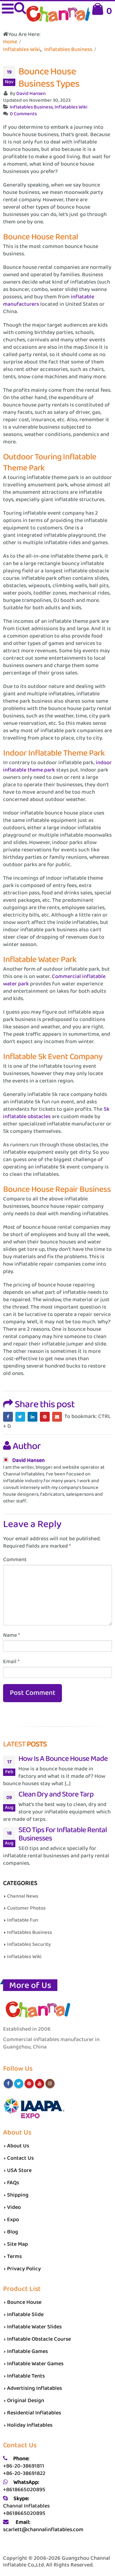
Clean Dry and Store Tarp (56, 1794)
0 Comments (23, 114)
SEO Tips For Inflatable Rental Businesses (63, 1834)
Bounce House (24, 2302)
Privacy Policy (24, 2269)
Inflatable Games (27, 2351)
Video (14, 2207)
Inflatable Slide (25, 2315)
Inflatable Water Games (35, 2364)
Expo (13, 2220)
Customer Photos (26, 1908)
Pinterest (45, 1417)
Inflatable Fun (23, 1920)
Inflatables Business (31, 107)
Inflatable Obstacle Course (39, 2339)
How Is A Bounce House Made (63, 1759)
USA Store (19, 2170)
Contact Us (20, 2158)
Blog (13, 2232)
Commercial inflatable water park (54, 980)
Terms (14, 2256)
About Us (18, 2146)
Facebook (8, 1417)
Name (11, 1635)
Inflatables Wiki (71, 107)
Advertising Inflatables (34, 2388)
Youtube (40, 2083)
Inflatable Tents (26, 2376)
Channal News (23, 1896)
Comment (15, 1560)
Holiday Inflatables (30, 2425)
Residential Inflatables (34, 2413)
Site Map (17, 2244)
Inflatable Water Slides (34, 2327)
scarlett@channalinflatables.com (43, 2530)
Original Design (26, 2401)
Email (57, 1417)
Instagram (50, 2083)
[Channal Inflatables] (57, 15)
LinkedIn (33, 1417)
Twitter (20, 1417)
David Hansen (31, 94)
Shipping (18, 2195)
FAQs (13, 2183)
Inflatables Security (29, 1944)
